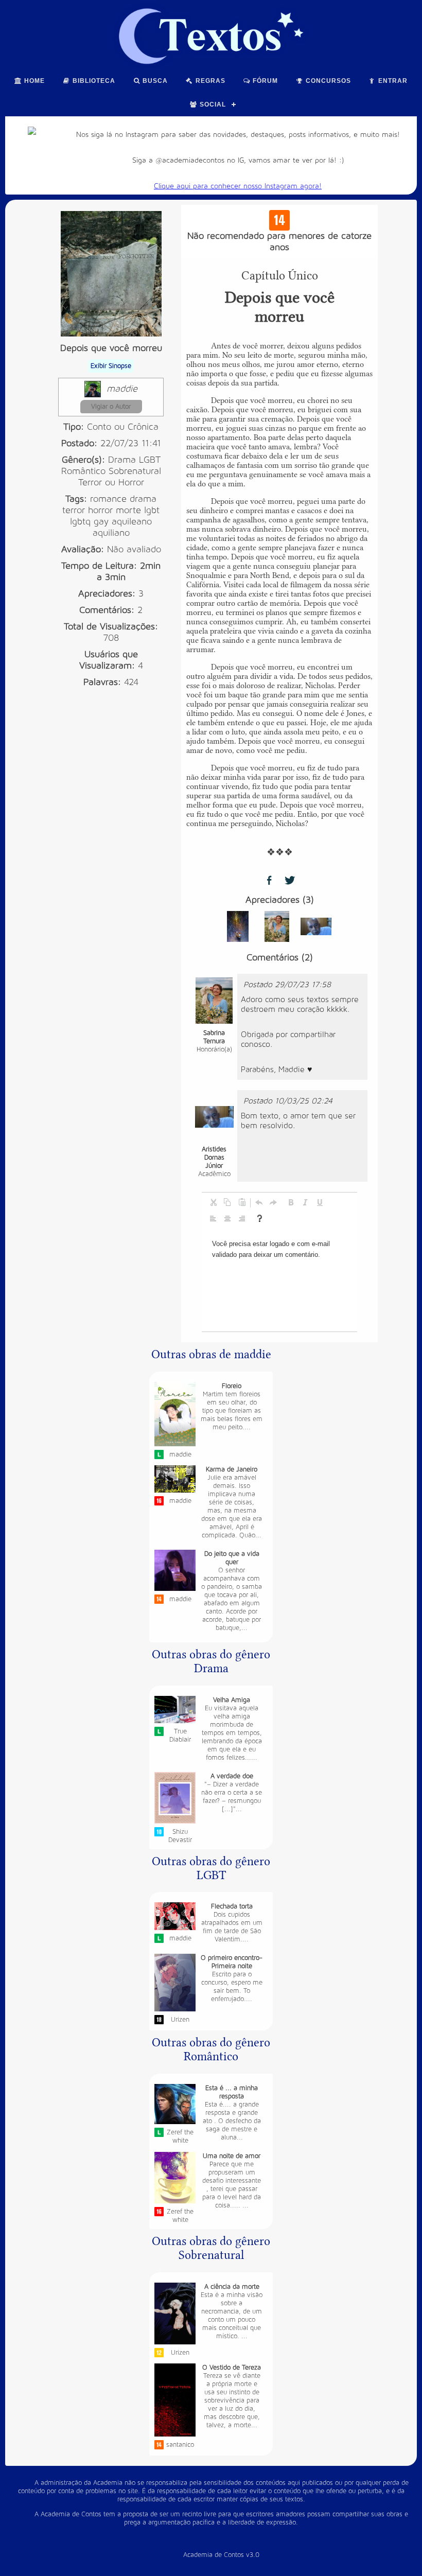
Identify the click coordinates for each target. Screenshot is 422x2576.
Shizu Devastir (180, 1836)
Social (212, 104)
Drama (122, 460)
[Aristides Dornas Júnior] (316, 926)
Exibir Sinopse (111, 366)
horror (100, 510)
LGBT (150, 460)
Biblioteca (93, 81)
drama (143, 499)
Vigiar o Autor (111, 407)
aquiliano (111, 533)
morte (128, 510)
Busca (154, 81)
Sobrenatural (135, 471)
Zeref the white (180, 2136)
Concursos (327, 81)
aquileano (132, 522)
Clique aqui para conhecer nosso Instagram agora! (238, 186)
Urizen (180, 2020)
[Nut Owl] (238, 926)
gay (101, 522)
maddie (122, 389)
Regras (209, 81)
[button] (213, 1202)
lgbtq (80, 522)
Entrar (392, 81)
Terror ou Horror (111, 483)
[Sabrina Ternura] (277, 926)
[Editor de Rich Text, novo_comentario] (279, 1280)
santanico (180, 2445)
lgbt (152, 510)
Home (33, 81)
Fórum (264, 81)
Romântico (83, 471)
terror (74, 510)
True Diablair (180, 1736)
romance (108, 499)
